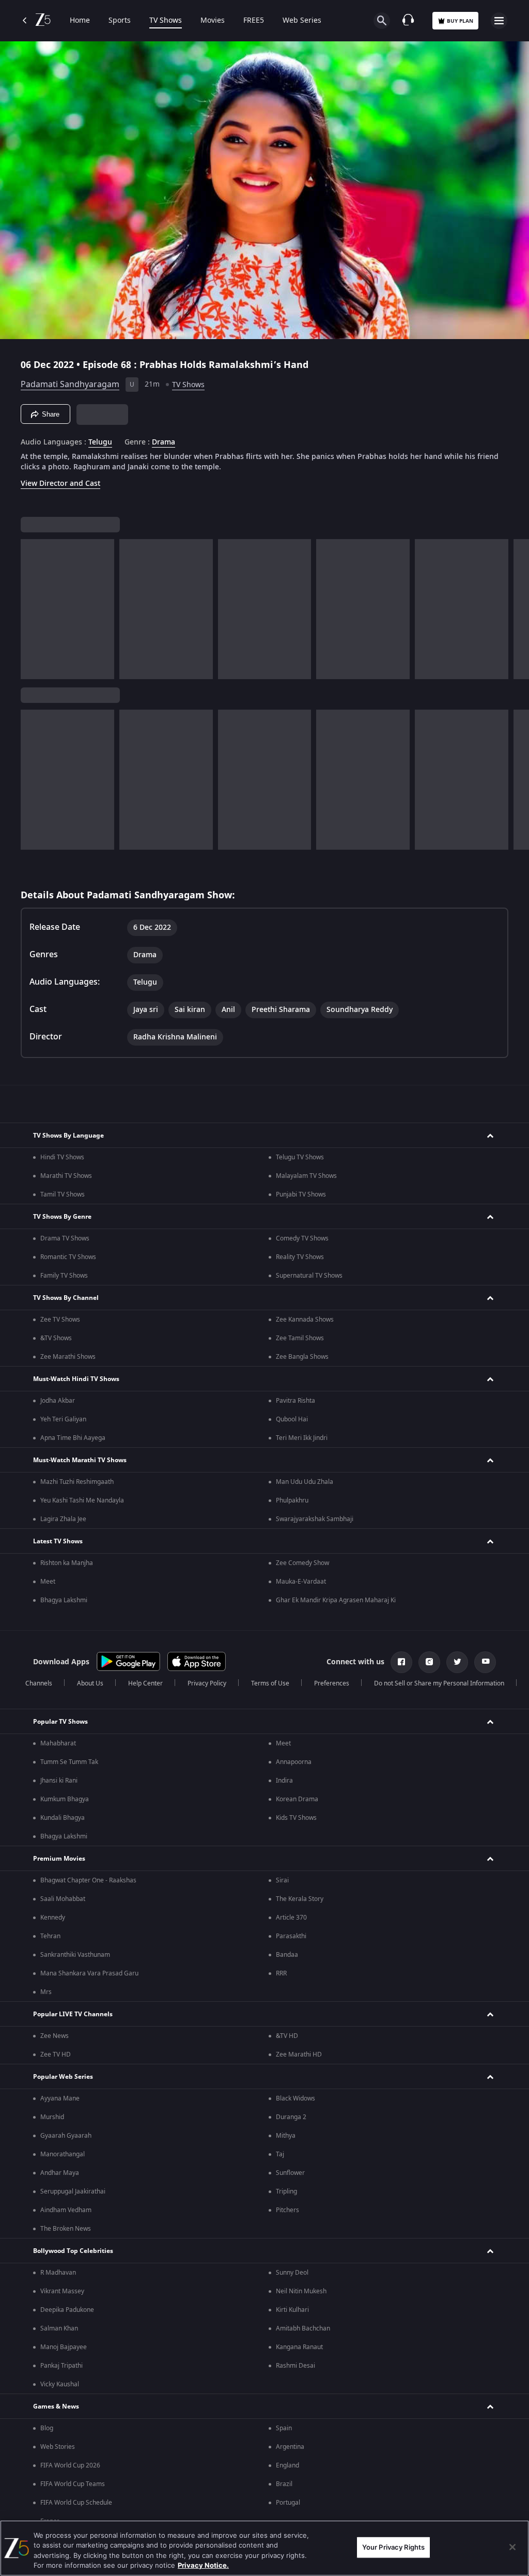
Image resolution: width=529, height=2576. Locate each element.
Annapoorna (294, 1762)
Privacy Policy (207, 1683)
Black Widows (295, 2098)
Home (80, 21)
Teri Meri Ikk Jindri (302, 1438)
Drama (164, 442)
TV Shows (166, 21)
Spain (284, 2428)
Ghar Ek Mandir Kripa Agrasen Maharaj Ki (336, 1600)
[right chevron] (32, 609)
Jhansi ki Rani (59, 1781)
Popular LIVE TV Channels (73, 2014)
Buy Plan (460, 21)
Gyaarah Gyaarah (66, 2136)
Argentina (290, 2447)
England (287, 2465)
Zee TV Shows (60, 1320)
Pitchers (287, 2210)
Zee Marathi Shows (68, 1357)
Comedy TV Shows (302, 1238)
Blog (47, 2428)
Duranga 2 (291, 2117)
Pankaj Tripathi (61, 2366)
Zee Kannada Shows (305, 1320)
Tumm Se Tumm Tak (69, 1762)
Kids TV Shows (296, 1818)
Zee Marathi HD (299, 2054)
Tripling (286, 2191)
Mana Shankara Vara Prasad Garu (89, 1973)
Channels (39, 1683)
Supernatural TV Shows (309, 1276)
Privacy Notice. (203, 2565)
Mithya (286, 2136)
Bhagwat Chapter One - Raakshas (88, 1880)
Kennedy (53, 1918)
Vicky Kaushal (60, 2384)
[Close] (512, 2547)
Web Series (302, 21)
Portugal (288, 2503)
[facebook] (401, 1662)
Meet (48, 1582)
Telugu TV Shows (300, 1157)
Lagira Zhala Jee (63, 1519)
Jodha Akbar (58, 1401)
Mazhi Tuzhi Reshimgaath (77, 1482)
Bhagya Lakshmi (64, 1600)
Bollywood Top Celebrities (73, 2251)
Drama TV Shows (65, 1238)
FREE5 (254, 21)
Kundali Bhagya (63, 1818)
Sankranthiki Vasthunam (75, 1955)
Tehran (50, 1936)
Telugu (100, 442)
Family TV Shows (64, 1276)
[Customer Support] (408, 21)
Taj (280, 2154)
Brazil (284, 2484)
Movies (213, 21)
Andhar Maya (60, 2173)
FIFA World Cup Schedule (76, 2503)
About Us (90, 1683)
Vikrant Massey (62, 2291)
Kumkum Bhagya (65, 1799)
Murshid (52, 2117)
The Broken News (66, 2229)
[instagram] (429, 1662)
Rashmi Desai (295, 2366)
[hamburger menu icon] (499, 21)
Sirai (282, 1880)
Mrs (46, 1992)
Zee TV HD (56, 2054)
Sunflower (290, 2173)
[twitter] (457, 1662)
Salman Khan (59, 2328)
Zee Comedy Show (302, 1563)
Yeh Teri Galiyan (63, 1419)
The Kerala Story (300, 1899)
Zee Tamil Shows (300, 1338)
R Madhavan (58, 2273)
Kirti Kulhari (292, 2310)
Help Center (145, 1683)
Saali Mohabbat (63, 1899)
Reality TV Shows (300, 1257)
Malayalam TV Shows (306, 1176)
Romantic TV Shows (68, 1257)
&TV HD (287, 2036)
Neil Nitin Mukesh (301, 2291)
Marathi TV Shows (66, 1176)
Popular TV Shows (60, 1722)
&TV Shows (56, 1338)
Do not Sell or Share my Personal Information (439, 1683)
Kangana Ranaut (299, 2347)
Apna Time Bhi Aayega (73, 1438)
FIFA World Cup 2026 (70, 2465)
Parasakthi (291, 1936)
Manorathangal (63, 2154)
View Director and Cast (60, 484)
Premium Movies (59, 1859)
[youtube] (485, 1662)
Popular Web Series (63, 2077)
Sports (120, 21)
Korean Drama (297, 1799)
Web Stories (58, 2447)
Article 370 (291, 1918)
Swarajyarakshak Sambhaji (315, 1519)
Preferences (332, 1683)
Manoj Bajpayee (64, 2347)
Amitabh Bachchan (303, 2328)
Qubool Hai (292, 1419)
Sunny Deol (292, 2273)
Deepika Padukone (67, 2310)
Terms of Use (270, 1683)
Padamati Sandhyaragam (70, 385)
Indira (284, 1781)
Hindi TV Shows (62, 1157)
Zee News (55, 2036)
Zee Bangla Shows (302, 1357)
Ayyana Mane (60, 2098)
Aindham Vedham (66, 2210)
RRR (281, 1973)
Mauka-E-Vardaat (301, 1582)
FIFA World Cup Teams (73, 2484)
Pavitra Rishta (295, 1401)
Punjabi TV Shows (301, 1194)
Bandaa (287, 1955)
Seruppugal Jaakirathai (73, 2191)
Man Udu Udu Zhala (305, 1482)
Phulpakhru (292, 1500)
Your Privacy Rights (393, 2547)
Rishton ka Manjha (67, 1563)
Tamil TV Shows (63, 1194)
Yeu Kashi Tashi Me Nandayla (82, 1500)
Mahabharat (58, 1743)
